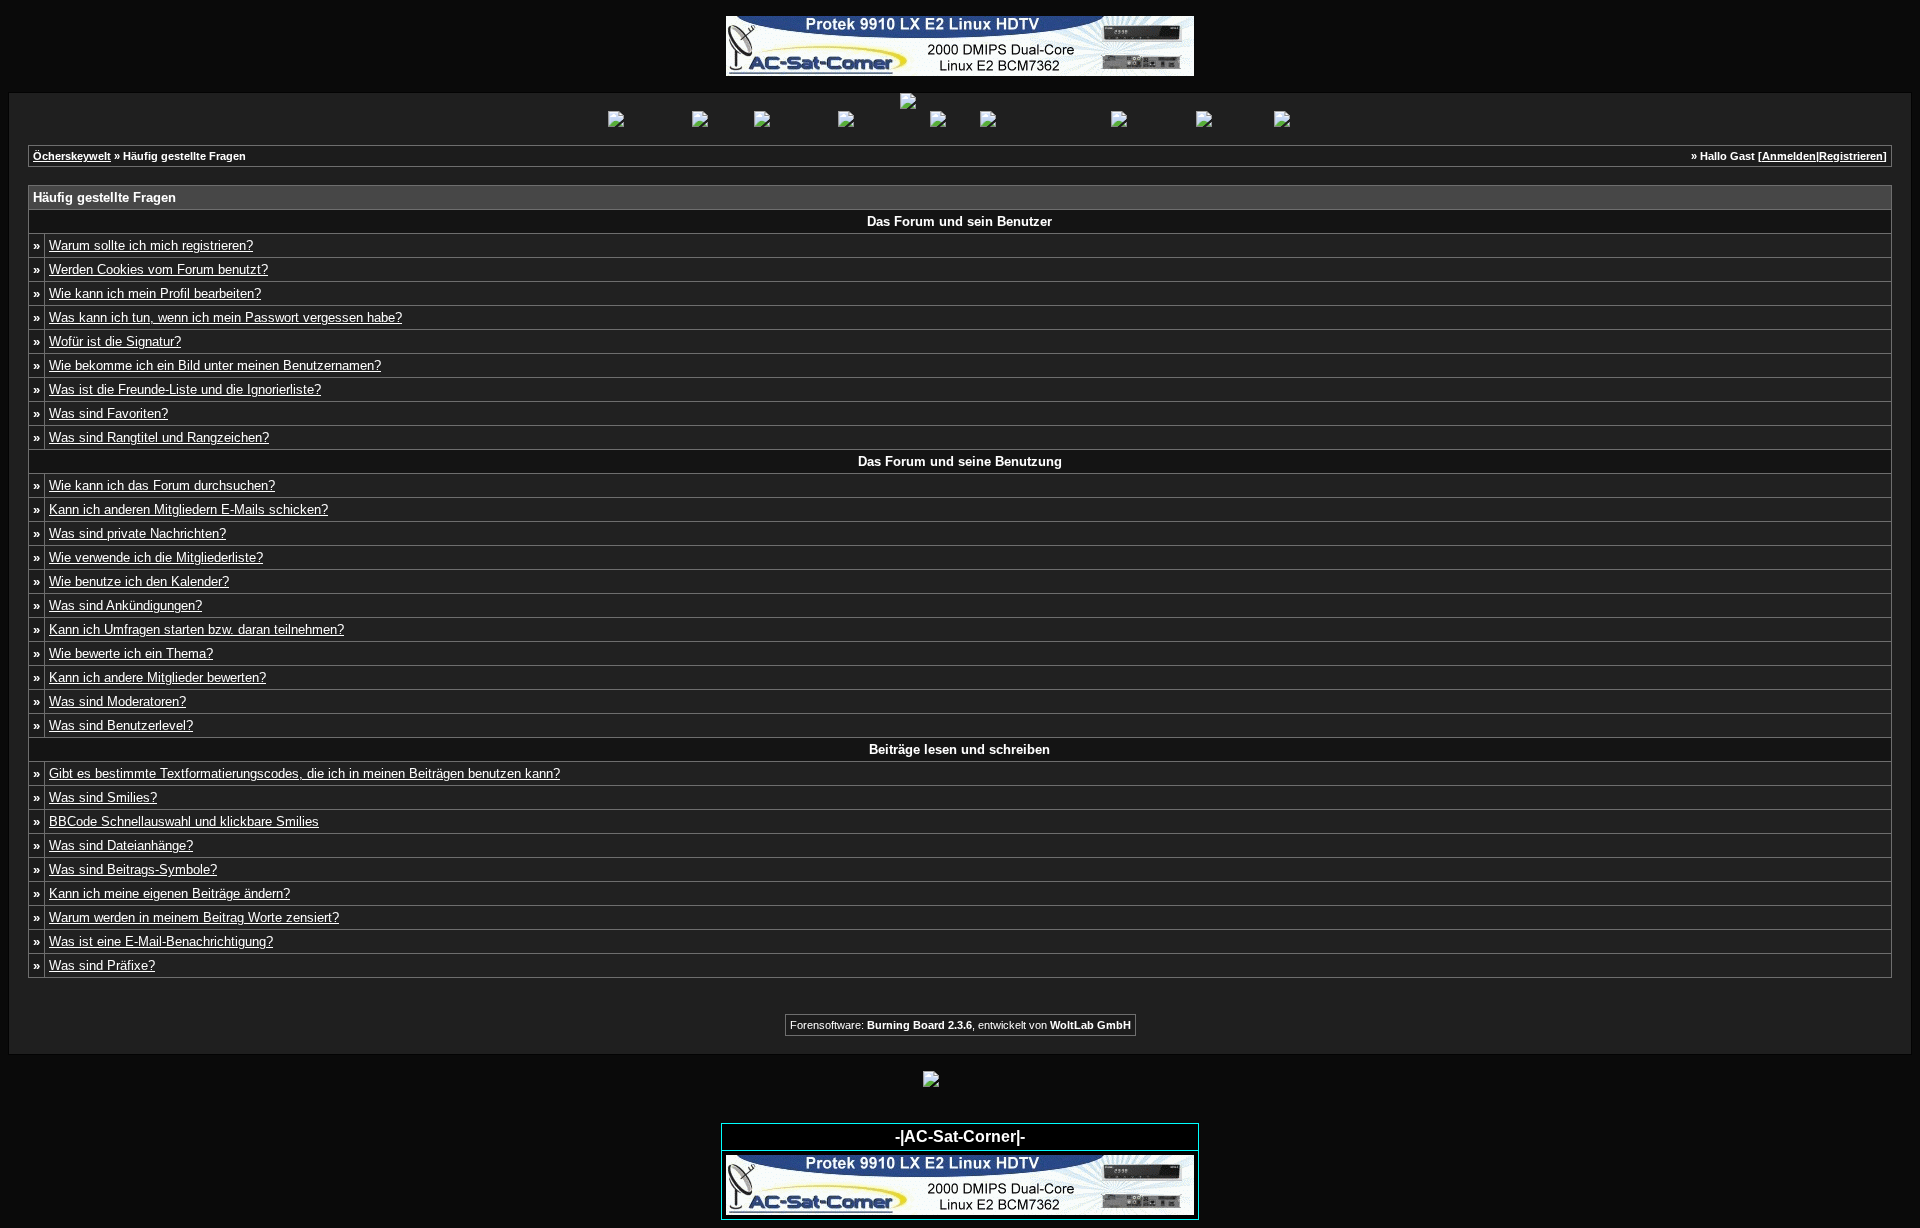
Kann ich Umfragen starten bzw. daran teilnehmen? (196, 629)
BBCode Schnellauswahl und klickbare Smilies (184, 821)
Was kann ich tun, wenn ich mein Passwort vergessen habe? (225, 317)
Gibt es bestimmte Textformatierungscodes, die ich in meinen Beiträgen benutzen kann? (304, 773)
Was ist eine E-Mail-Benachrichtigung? (161, 941)
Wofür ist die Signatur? (115, 341)
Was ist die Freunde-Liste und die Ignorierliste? (185, 389)
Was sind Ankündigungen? (125, 605)
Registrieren (1851, 156)
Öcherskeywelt (72, 156)
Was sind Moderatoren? (117, 701)
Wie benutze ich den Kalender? (139, 581)
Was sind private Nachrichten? (137, 533)
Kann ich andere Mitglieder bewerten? (157, 677)
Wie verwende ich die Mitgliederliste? (156, 557)
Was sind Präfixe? (102, 965)
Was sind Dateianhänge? (121, 845)
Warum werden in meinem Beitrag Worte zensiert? (194, 917)
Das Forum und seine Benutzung (960, 461)
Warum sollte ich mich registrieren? (151, 245)
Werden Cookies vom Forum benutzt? (158, 269)
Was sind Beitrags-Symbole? (133, 869)
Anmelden (1789, 156)
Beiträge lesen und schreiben (959, 749)
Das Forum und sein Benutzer (959, 221)
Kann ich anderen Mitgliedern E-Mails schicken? (188, 509)
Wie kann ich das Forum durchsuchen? (162, 485)
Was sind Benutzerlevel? (121, 725)
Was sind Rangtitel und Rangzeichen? (159, 437)
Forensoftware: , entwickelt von (960, 1025)
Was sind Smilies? (103, 797)
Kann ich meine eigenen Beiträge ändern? (169, 893)
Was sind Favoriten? (108, 413)
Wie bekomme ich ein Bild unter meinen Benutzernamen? (215, 365)
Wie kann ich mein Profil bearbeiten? (155, 293)
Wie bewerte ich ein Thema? (131, 653)
